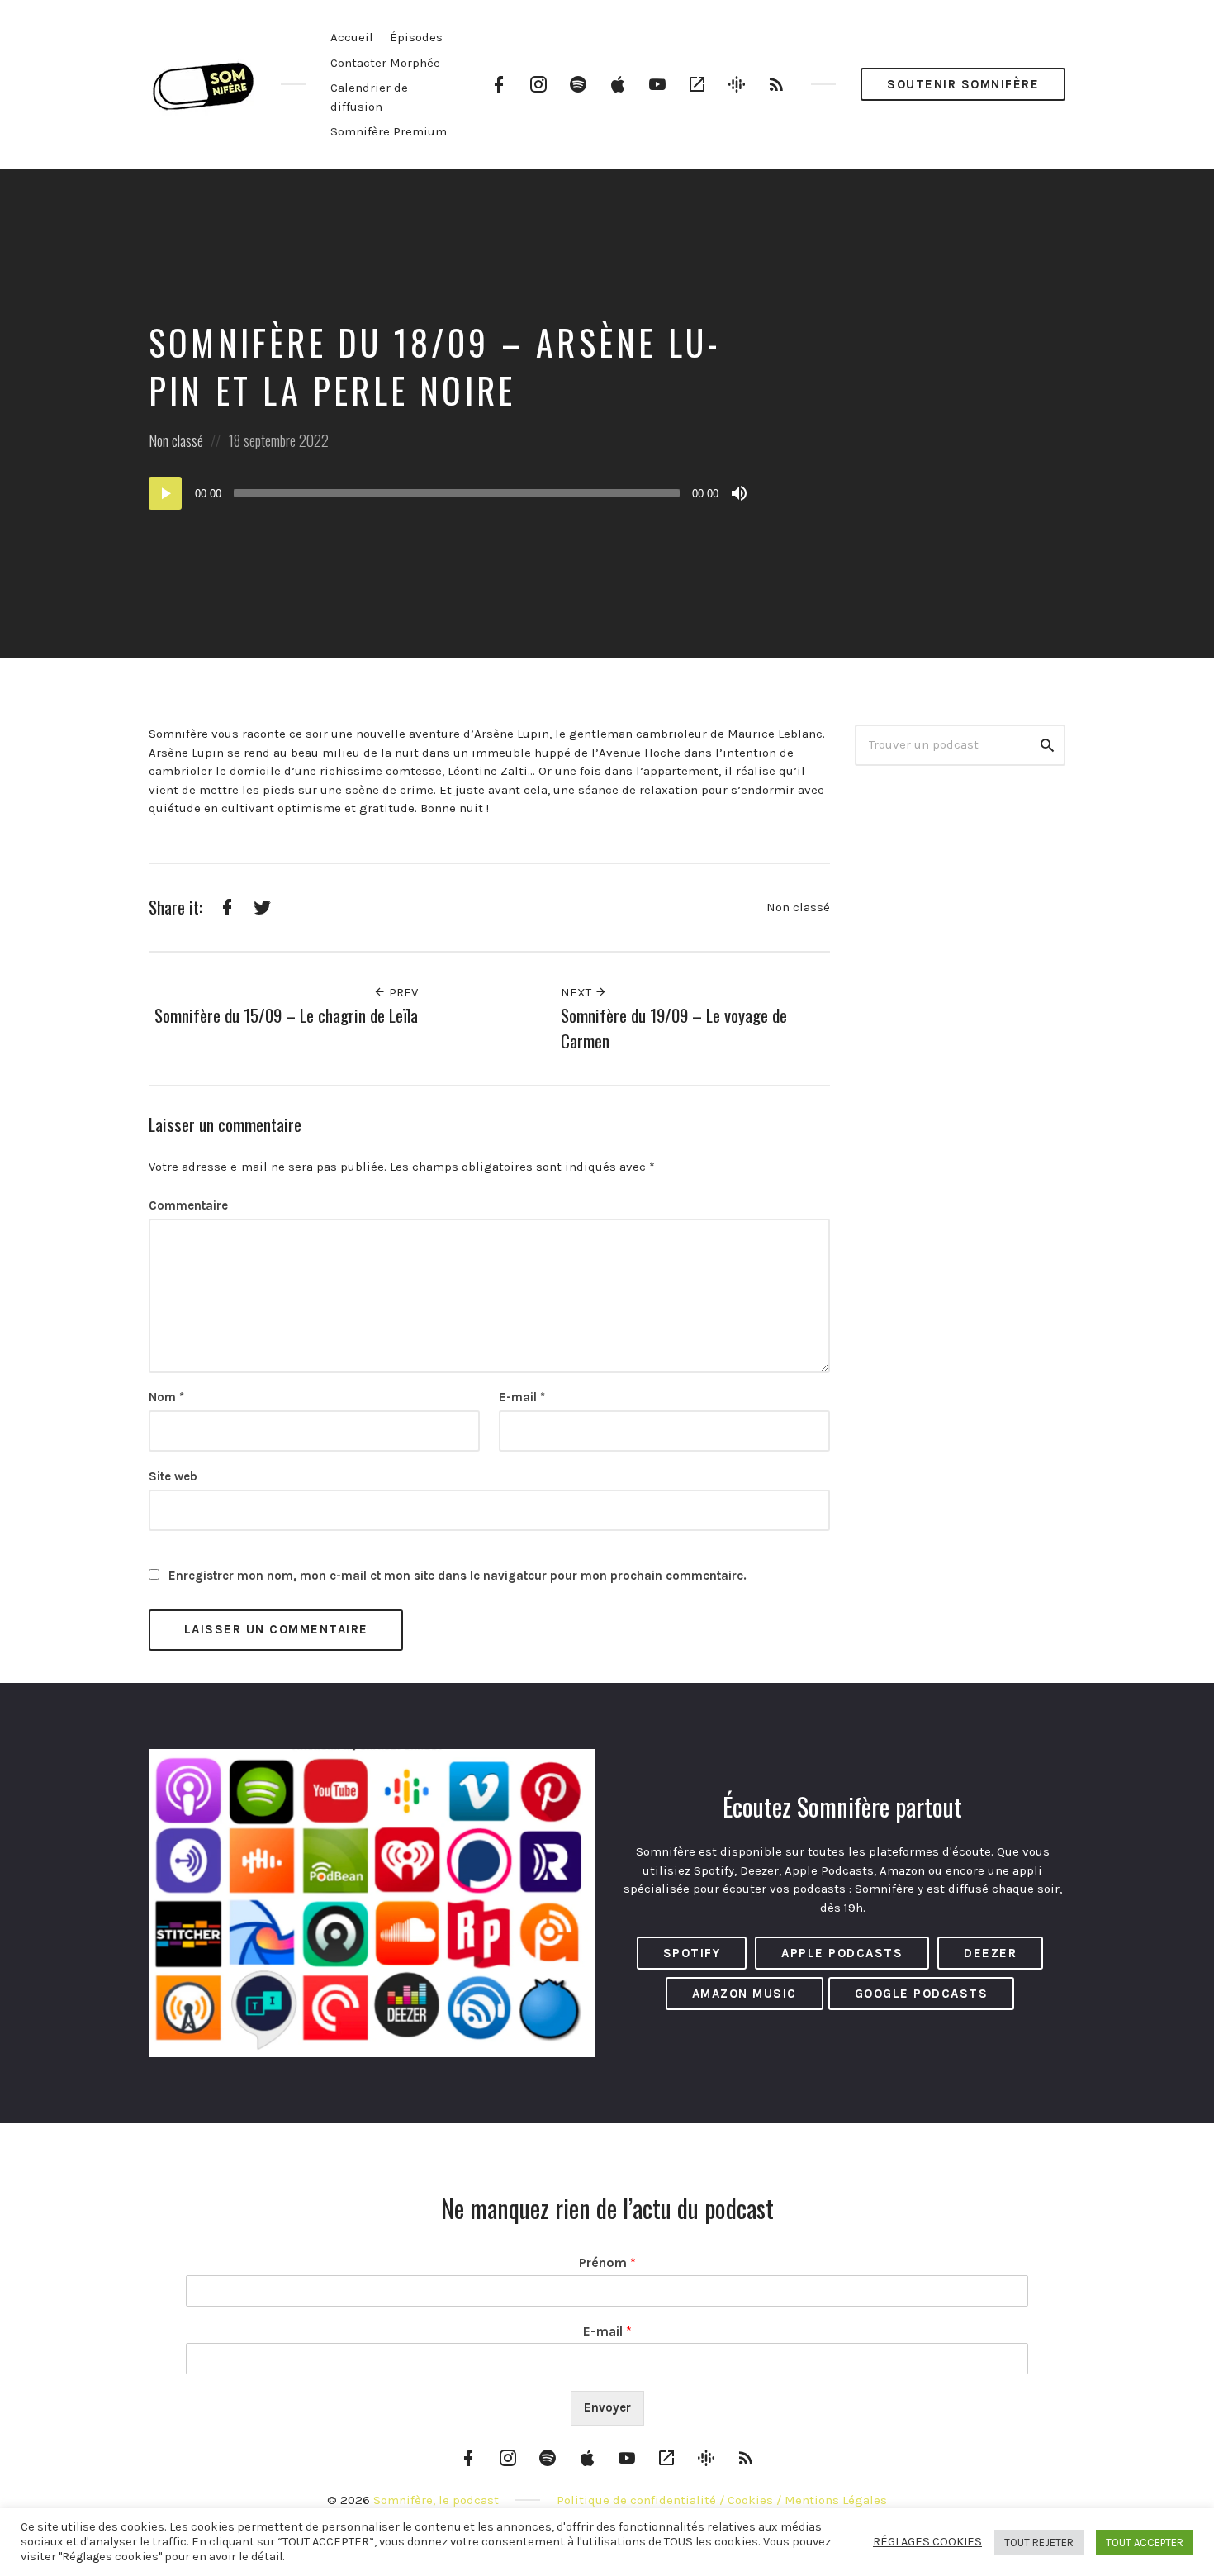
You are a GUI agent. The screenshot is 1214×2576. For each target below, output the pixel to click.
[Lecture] (165, 493)
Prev (402, 992)
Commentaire (188, 1205)
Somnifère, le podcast (436, 2500)
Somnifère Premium (389, 131)
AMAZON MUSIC (745, 1994)
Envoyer (607, 2407)
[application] (450, 493)
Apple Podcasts (842, 1953)
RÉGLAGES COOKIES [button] (927, 2542)
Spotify (692, 1953)
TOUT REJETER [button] (1039, 2543)
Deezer (990, 1953)
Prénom (607, 2262)
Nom (166, 1397)
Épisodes (416, 37)
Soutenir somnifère (963, 84)
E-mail (522, 1397)
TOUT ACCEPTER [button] (1145, 2543)
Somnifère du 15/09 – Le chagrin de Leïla (286, 1015)
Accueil (352, 37)
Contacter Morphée (385, 63)
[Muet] (739, 493)
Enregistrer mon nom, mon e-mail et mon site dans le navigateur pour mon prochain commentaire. (458, 1576)
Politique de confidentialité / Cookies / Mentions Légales (722, 2500)
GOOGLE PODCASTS (922, 1994)
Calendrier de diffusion (369, 97)
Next (578, 992)
